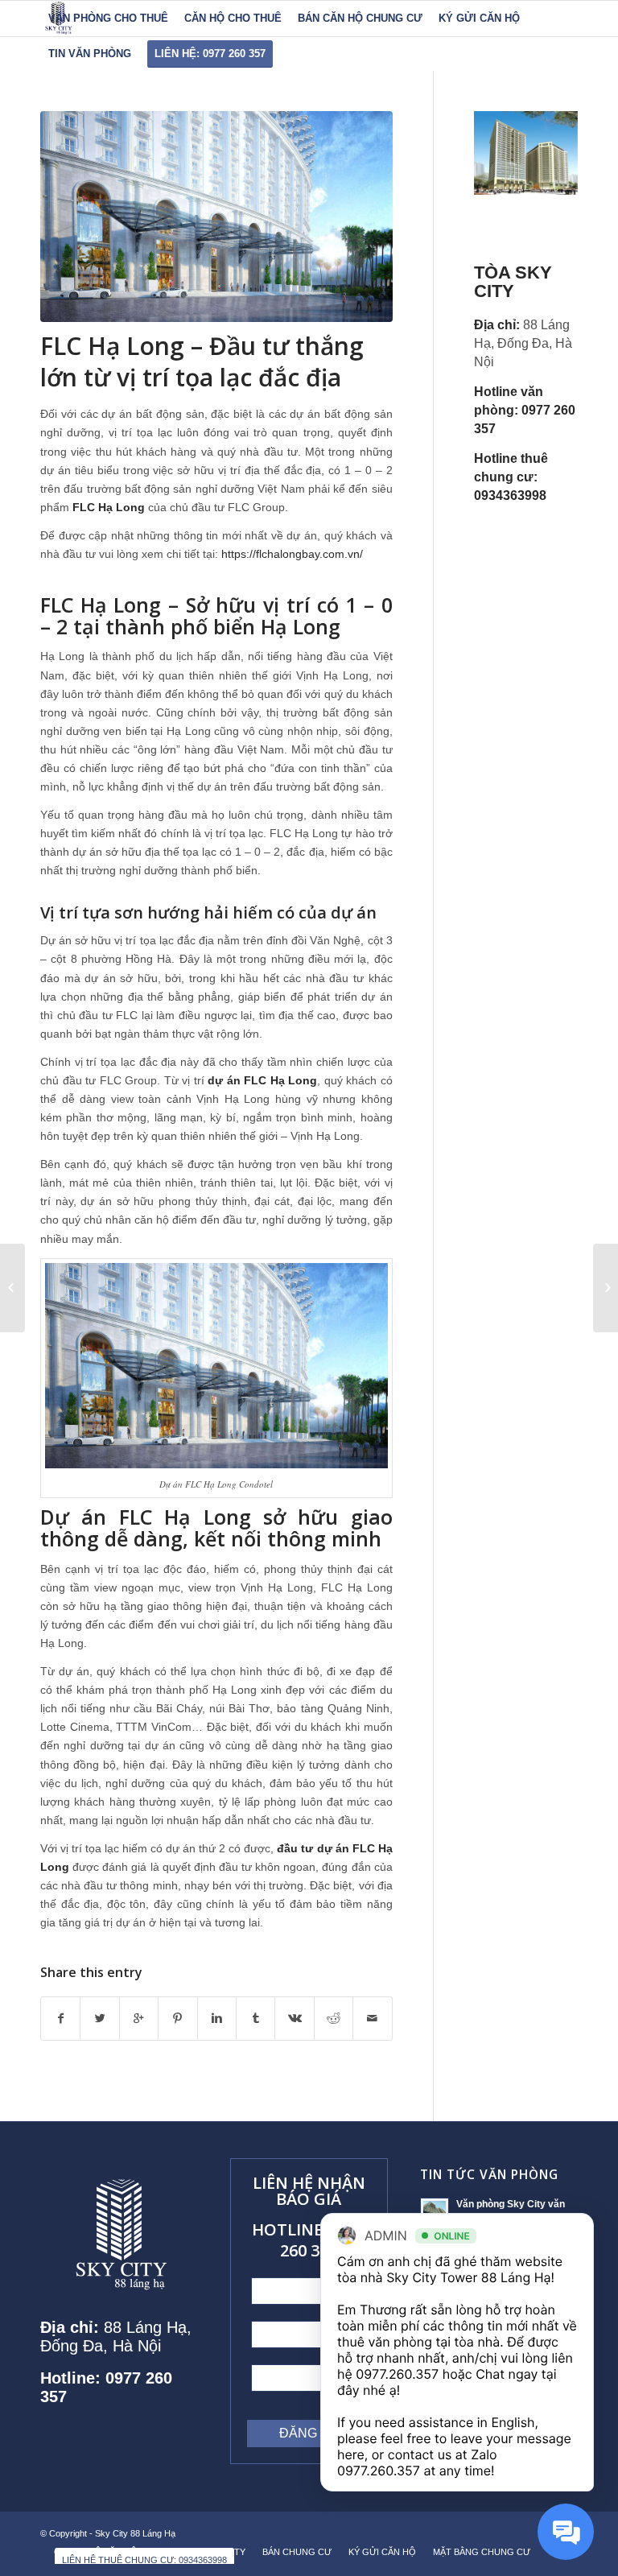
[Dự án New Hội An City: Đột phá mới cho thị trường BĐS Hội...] (606, 1288)
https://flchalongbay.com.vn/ (292, 554)
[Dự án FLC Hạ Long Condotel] (216, 217)
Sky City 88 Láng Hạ (136, 2533)
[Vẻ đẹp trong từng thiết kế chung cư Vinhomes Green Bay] (12, 1288)
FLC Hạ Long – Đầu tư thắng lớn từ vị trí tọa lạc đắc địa (202, 361)
